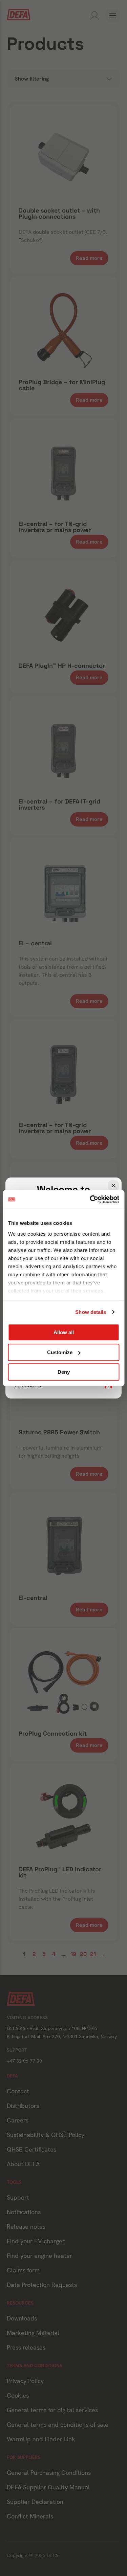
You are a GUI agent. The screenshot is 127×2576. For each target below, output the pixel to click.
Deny (64, 1372)
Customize (60, 1352)
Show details (91, 1312)
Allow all (64, 1332)
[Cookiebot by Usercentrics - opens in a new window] (90, 1199)
